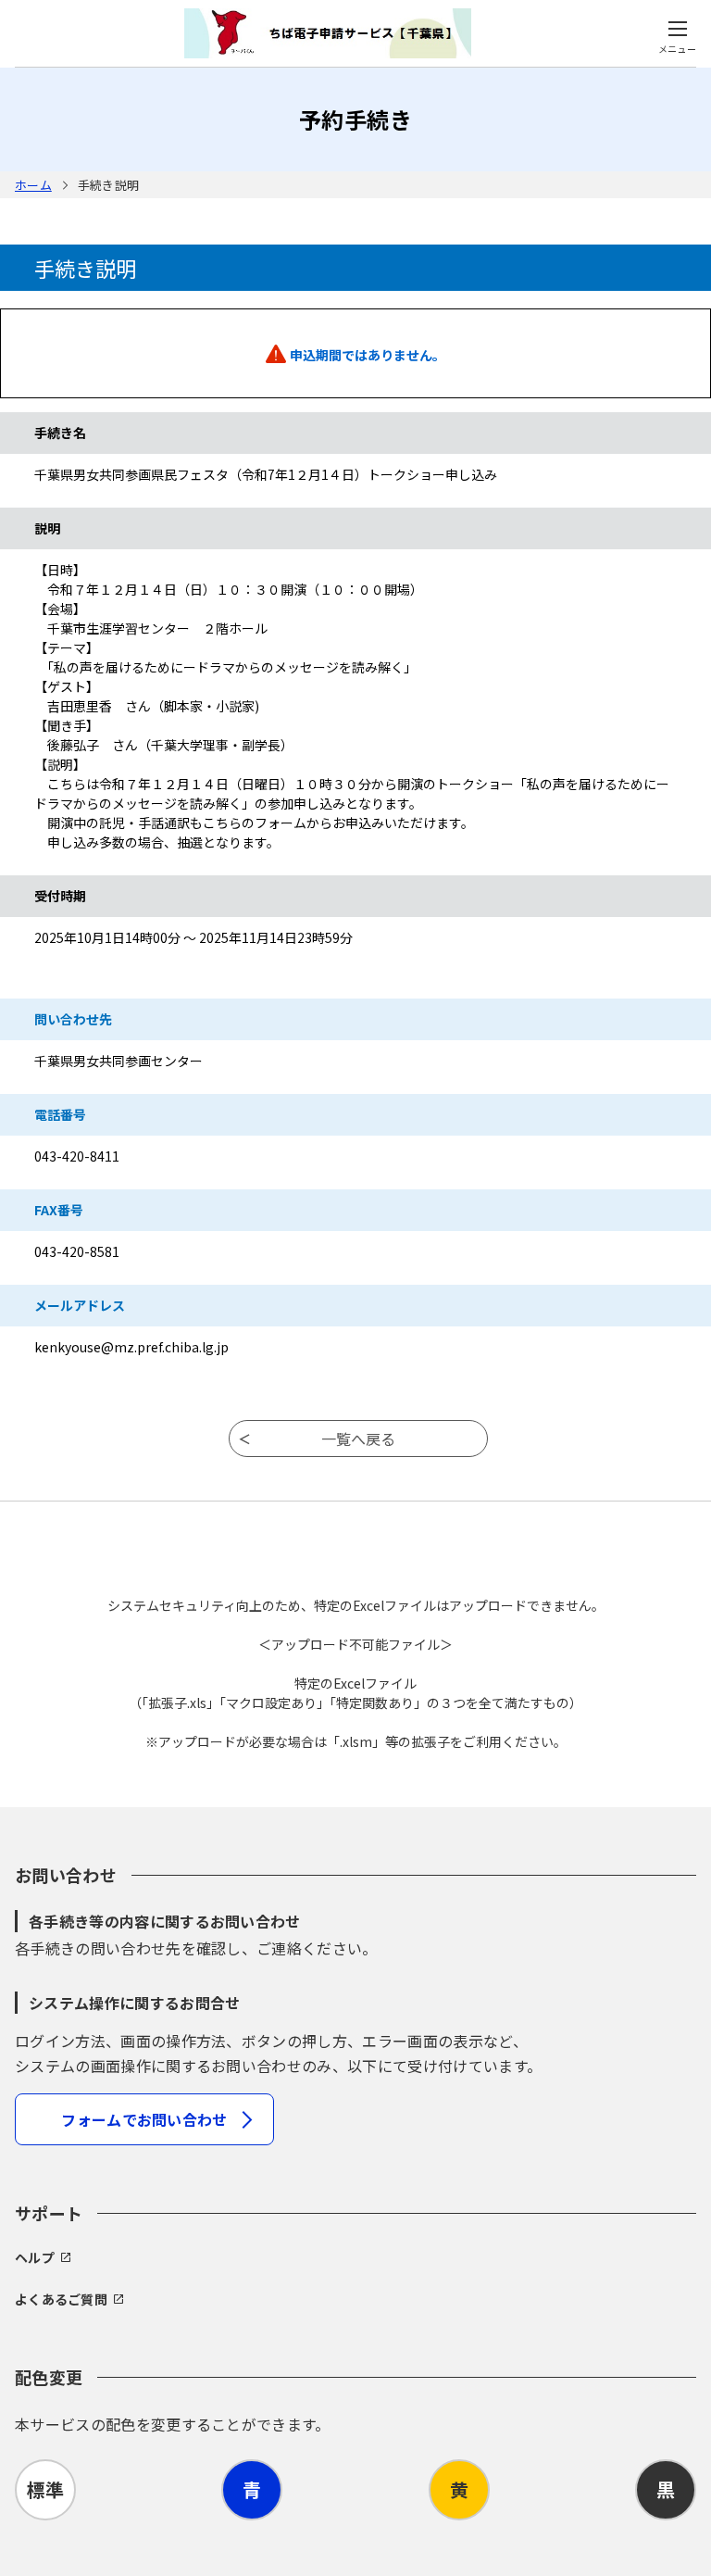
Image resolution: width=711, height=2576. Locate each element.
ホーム (33, 185)
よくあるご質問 (61, 2299)
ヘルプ (35, 2257)
